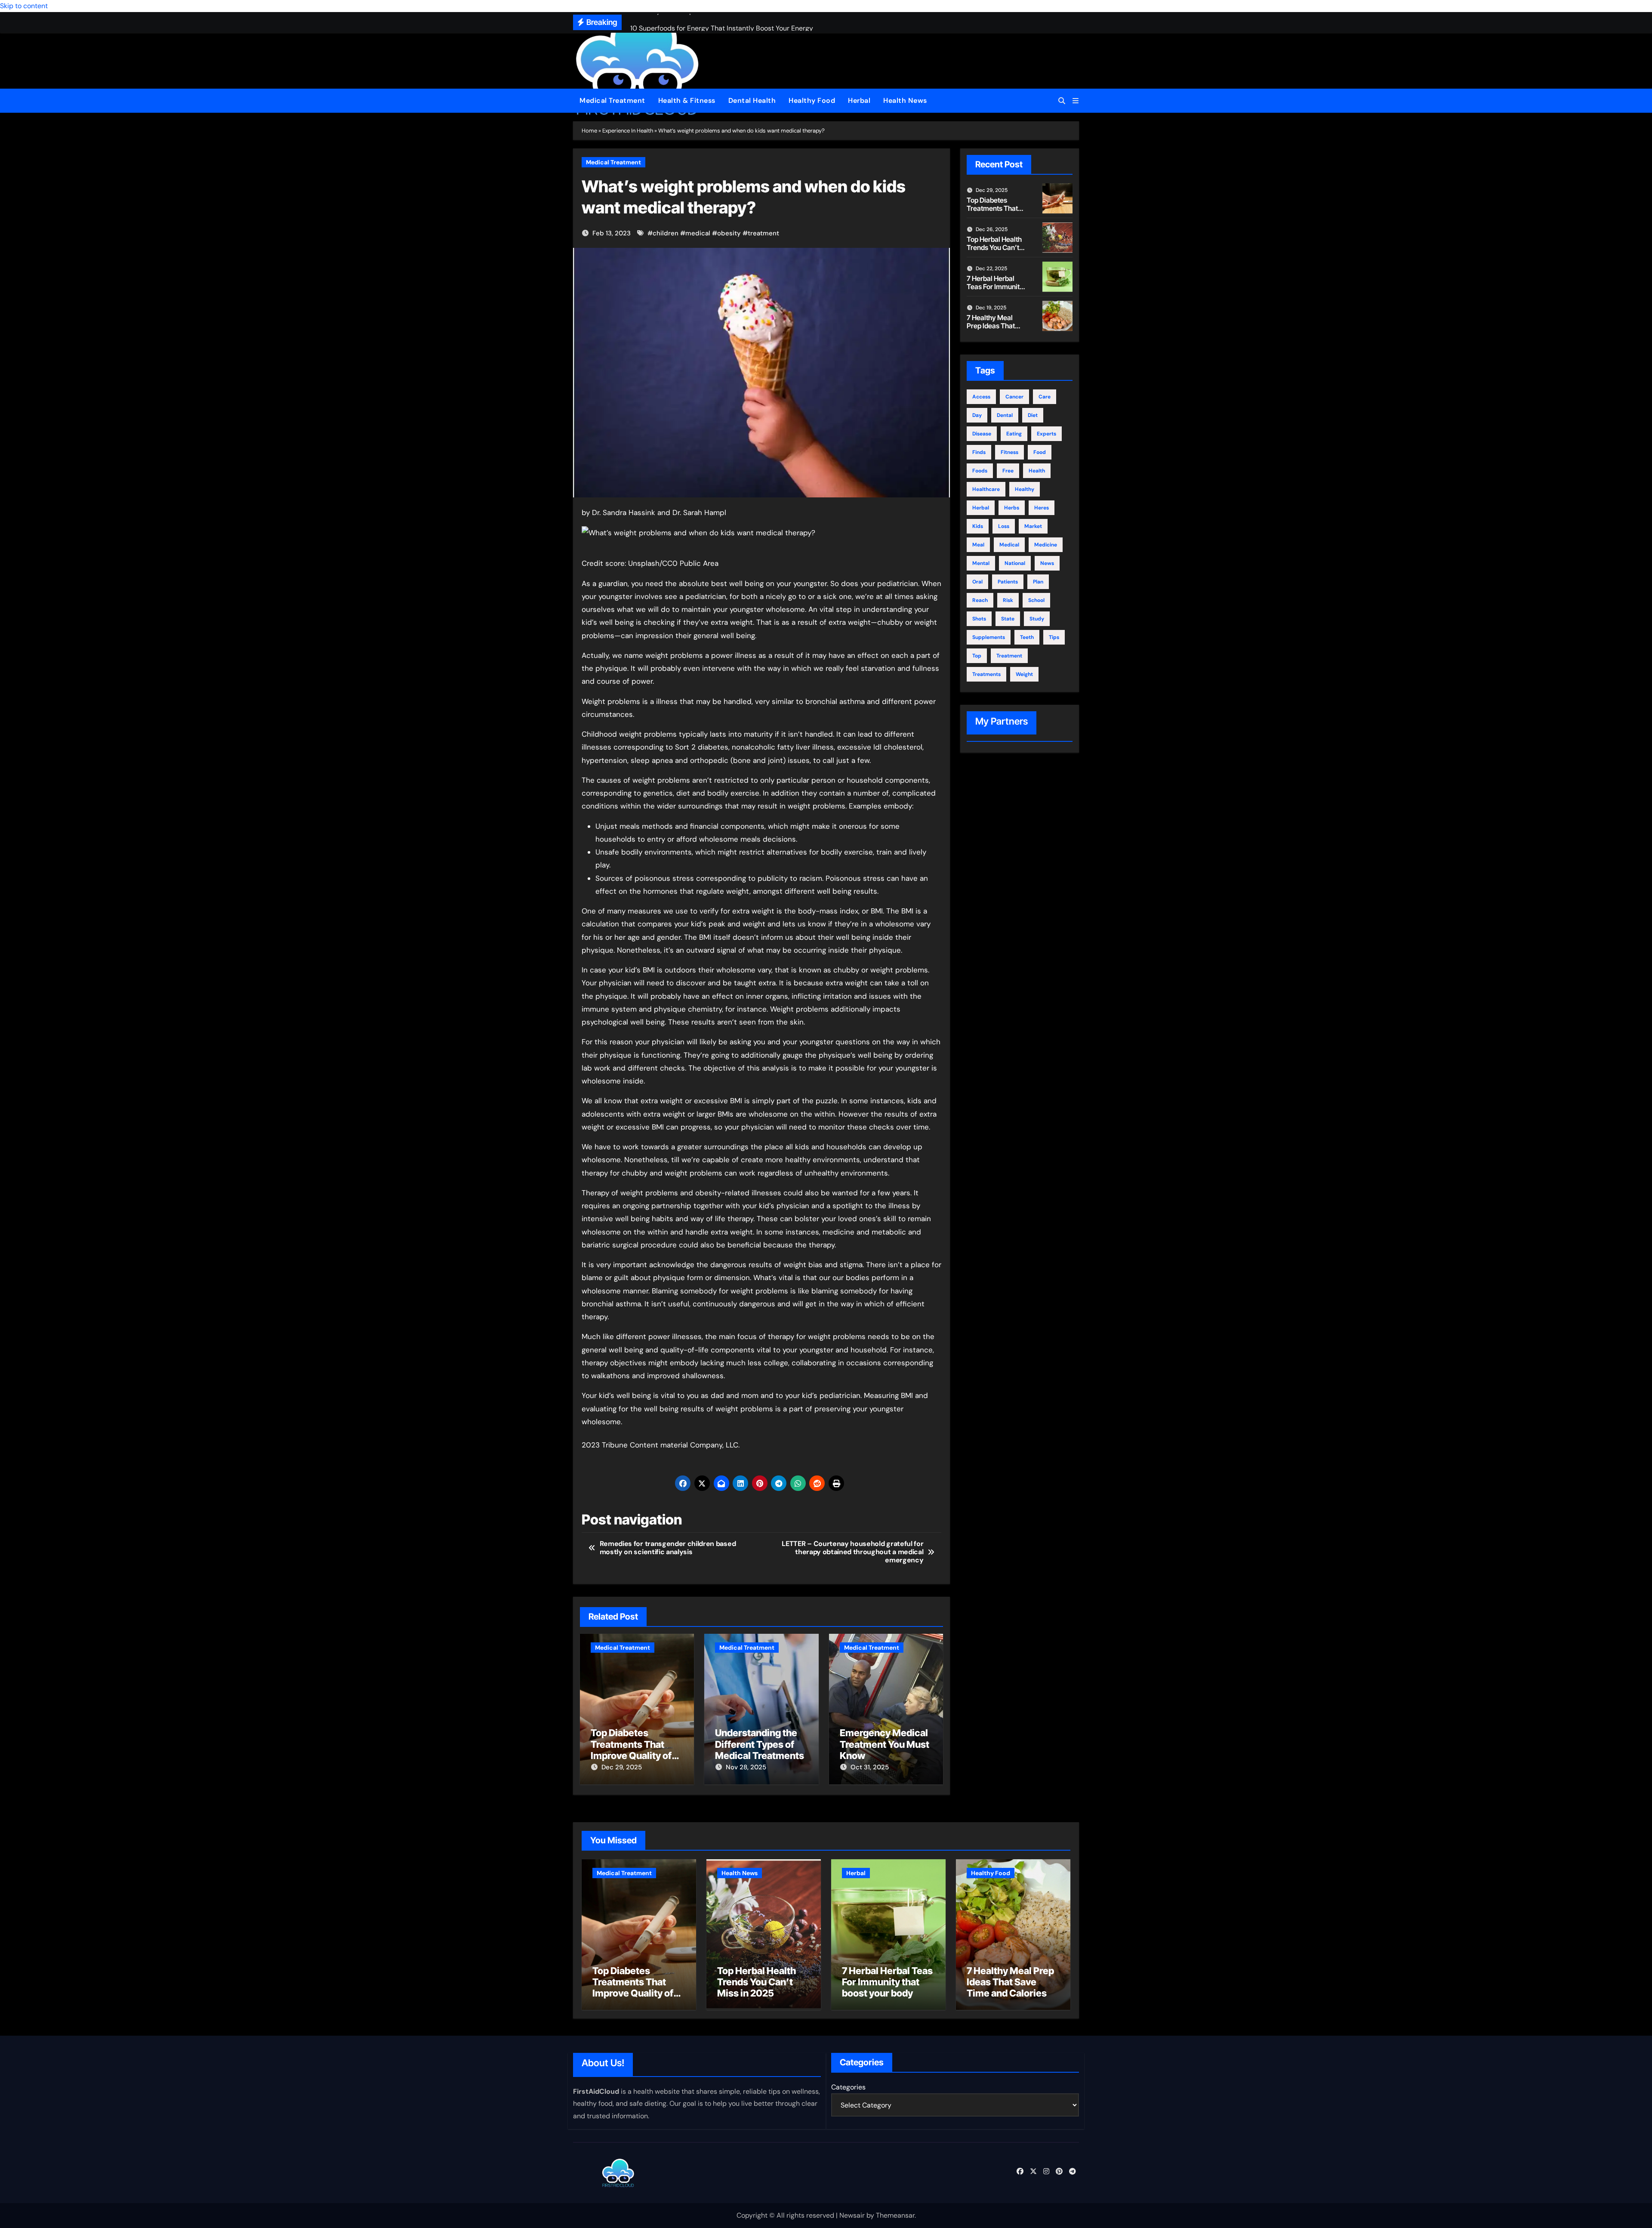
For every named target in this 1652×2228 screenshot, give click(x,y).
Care (1045, 397)
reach (980, 600)
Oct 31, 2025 (870, 1767)
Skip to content (24, 6)
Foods (980, 471)
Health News (905, 100)
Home (589, 131)
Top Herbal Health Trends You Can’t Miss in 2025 (994, 247)
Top (977, 656)
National (1015, 563)
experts (1046, 434)
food (1040, 452)
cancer (1014, 397)
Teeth (1027, 637)
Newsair (852, 2215)
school (1036, 600)
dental (1005, 415)
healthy (1025, 489)
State (1008, 619)
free (1008, 471)
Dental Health (752, 100)
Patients (1008, 582)
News (1047, 563)
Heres (1042, 508)
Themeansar (895, 2215)
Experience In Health (628, 131)
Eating (1014, 434)
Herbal (859, 100)
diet (1033, 415)
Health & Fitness (687, 100)
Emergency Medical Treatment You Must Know (885, 1744)
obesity (729, 233)
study (1037, 619)
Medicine (1046, 545)
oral (977, 582)
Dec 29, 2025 (622, 1767)
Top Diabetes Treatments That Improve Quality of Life (631, 1750)
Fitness (1009, 452)
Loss (1004, 526)
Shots (979, 619)
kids (978, 526)
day (977, 415)
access (981, 397)
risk (1008, 600)
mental (981, 563)
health (1037, 471)
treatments (986, 674)
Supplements (989, 637)
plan (1038, 582)
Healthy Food (812, 100)
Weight (1024, 674)
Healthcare (986, 489)
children (666, 233)
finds (979, 452)
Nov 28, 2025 (746, 1767)
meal (978, 545)
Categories (848, 2087)
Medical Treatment (612, 100)
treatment (763, 233)
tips (1054, 637)
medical (698, 233)
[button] (1076, 101)
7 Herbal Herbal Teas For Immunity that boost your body (995, 291)
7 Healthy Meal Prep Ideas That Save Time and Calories (991, 330)
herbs (1012, 508)
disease (982, 434)
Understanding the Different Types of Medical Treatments (760, 1744)
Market (1033, 526)
